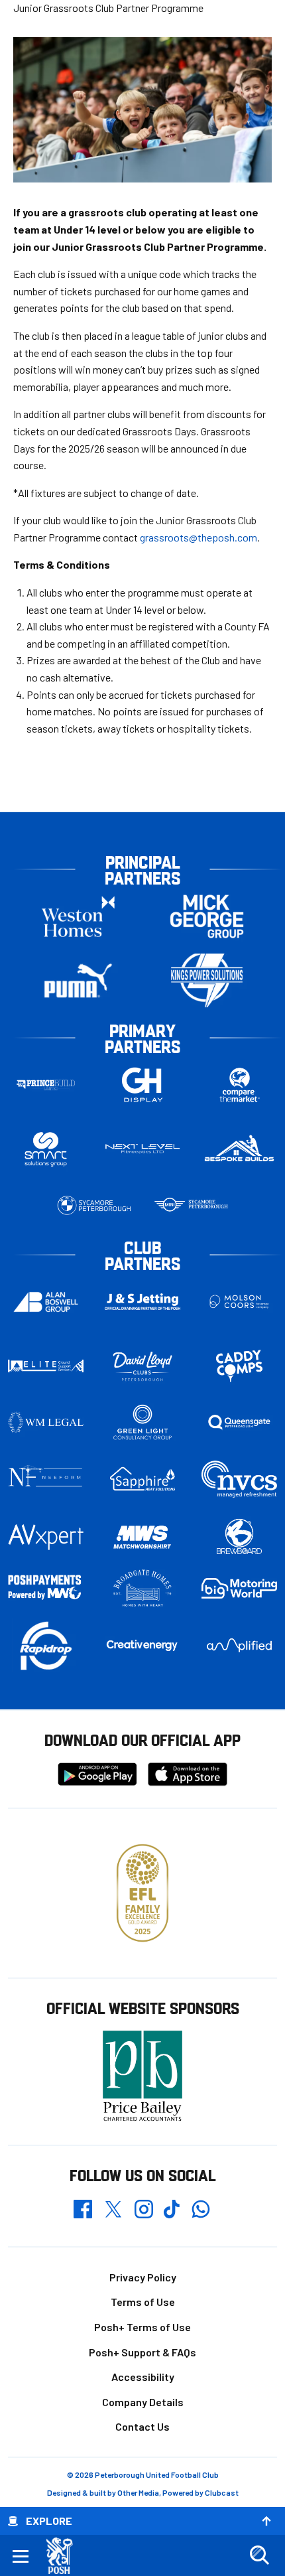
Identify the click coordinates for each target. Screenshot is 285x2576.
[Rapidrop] (46, 1645)
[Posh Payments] (46, 1588)
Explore (49, 2521)
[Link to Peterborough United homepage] (65, 2556)
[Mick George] (207, 916)
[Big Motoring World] (239, 1588)
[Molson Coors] (239, 1302)
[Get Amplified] (239, 1645)
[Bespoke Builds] (239, 1149)
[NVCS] (239, 1479)
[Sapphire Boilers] (142, 1479)
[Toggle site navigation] (21, 2555)
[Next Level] (142, 1149)
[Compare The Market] (239, 1085)
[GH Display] (142, 1085)
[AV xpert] (46, 1537)
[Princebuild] (46, 1085)
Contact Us (142, 2426)
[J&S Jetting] (142, 1302)
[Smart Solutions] (46, 1149)
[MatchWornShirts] (142, 1537)
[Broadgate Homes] (142, 1589)
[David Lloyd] (142, 1366)
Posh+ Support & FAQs (142, 2352)
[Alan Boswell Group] (46, 1302)
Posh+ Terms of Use (142, 2327)
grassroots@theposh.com (199, 537)
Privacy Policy (143, 2277)
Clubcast (222, 2492)
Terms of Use (143, 2302)
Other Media (138, 2492)
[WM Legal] (46, 1422)
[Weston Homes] (78, 916)
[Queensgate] (239, 1422)
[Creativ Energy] (142, 1645)
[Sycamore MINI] (191, 1205)
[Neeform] (46, 1479)
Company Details (143, 2402)
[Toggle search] (259, 2555)
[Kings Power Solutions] (207, 980)
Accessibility (143, 2377)
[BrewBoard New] (239, 1537)
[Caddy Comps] (239, 1366)
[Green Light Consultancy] (142, 1422)
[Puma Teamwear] (78, 980)
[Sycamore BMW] (94, 1205)
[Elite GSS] (46, 1366)
